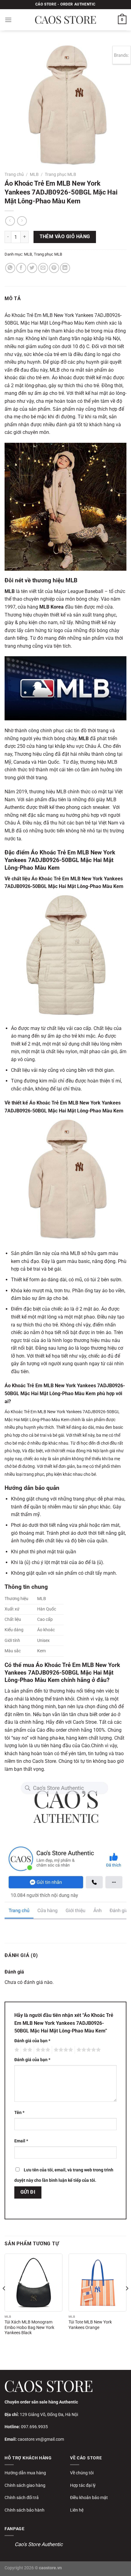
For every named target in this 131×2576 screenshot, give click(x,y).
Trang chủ (14, 174)
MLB (34, 174)
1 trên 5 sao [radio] (16, 2050)
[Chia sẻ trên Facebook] (21, 268)
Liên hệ (77, 2510)
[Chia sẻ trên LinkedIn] (65, 268)
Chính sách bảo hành (25, 2510)
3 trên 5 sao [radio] (42, 2050)
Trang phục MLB (60, 174)
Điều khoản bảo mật (89, 2498)
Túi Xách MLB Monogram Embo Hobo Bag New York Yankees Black (29, 2327)
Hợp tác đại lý (83, 2485)
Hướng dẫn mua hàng (25, 2473)
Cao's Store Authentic (39, 2544)
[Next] (127, 2300)
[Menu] (8, 20)
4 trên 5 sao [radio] (62, 2050)
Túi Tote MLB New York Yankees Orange (90, 2325)
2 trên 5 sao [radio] (27, 2050)
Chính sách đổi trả (22, 2498)
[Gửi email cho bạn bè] (43, 268)
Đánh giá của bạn (32, 2041)
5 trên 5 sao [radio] (88, 2050)
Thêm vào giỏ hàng (65, 237)
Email (21, 2141)
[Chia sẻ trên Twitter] (32, 268)
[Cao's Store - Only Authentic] (65, 20)
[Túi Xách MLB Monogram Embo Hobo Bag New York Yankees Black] (34, 2283)
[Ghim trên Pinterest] (54, 268)
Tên (19, 2113)
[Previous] (4, 2300)
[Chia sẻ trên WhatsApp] (10, 268)
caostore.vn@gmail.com (41, 2439)
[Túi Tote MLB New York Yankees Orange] (97, 2283)
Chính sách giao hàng (25, 2485)
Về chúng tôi (82, 2473)
